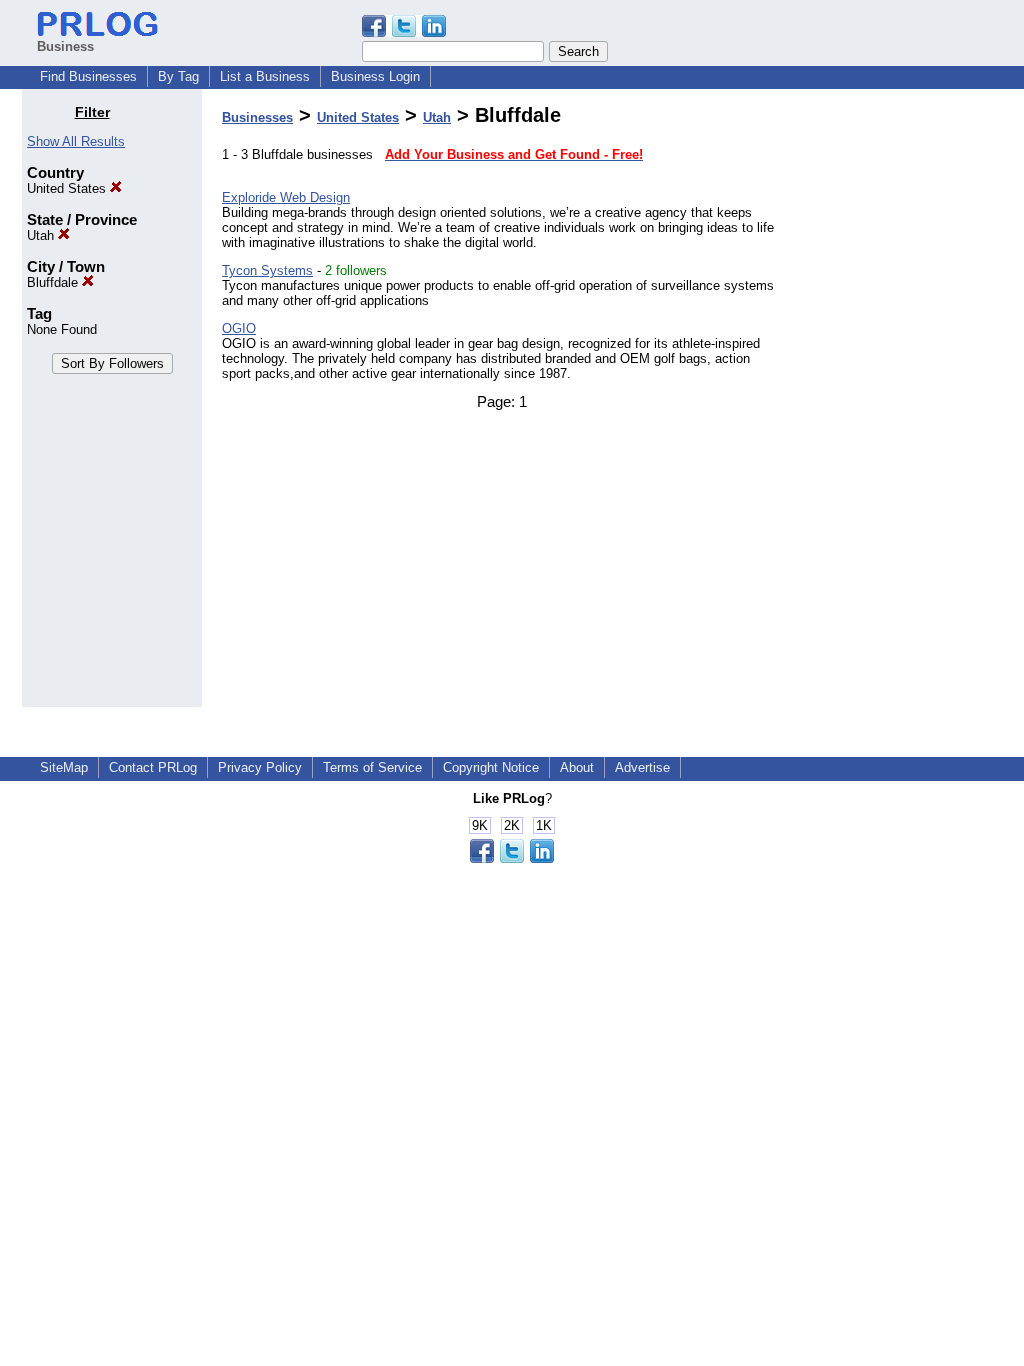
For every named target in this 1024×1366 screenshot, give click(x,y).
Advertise (642, 767)
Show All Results (76, 141)
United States (68, 188)
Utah (42, 235)
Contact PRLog (153, 767)
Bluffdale (54, 282)
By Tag (178, 76)
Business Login (375, 76)
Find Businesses (88, 76)
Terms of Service (372, 767)
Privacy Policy (260, 767)
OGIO (239, 328)
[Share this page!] (404, 32)
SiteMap (64, 767)
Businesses (257, 117)
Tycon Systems (267, 270)
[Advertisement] (900, 404)
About (577, 767)
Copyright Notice (491, 767)
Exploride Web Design (286, 197)
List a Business (265, 76)
